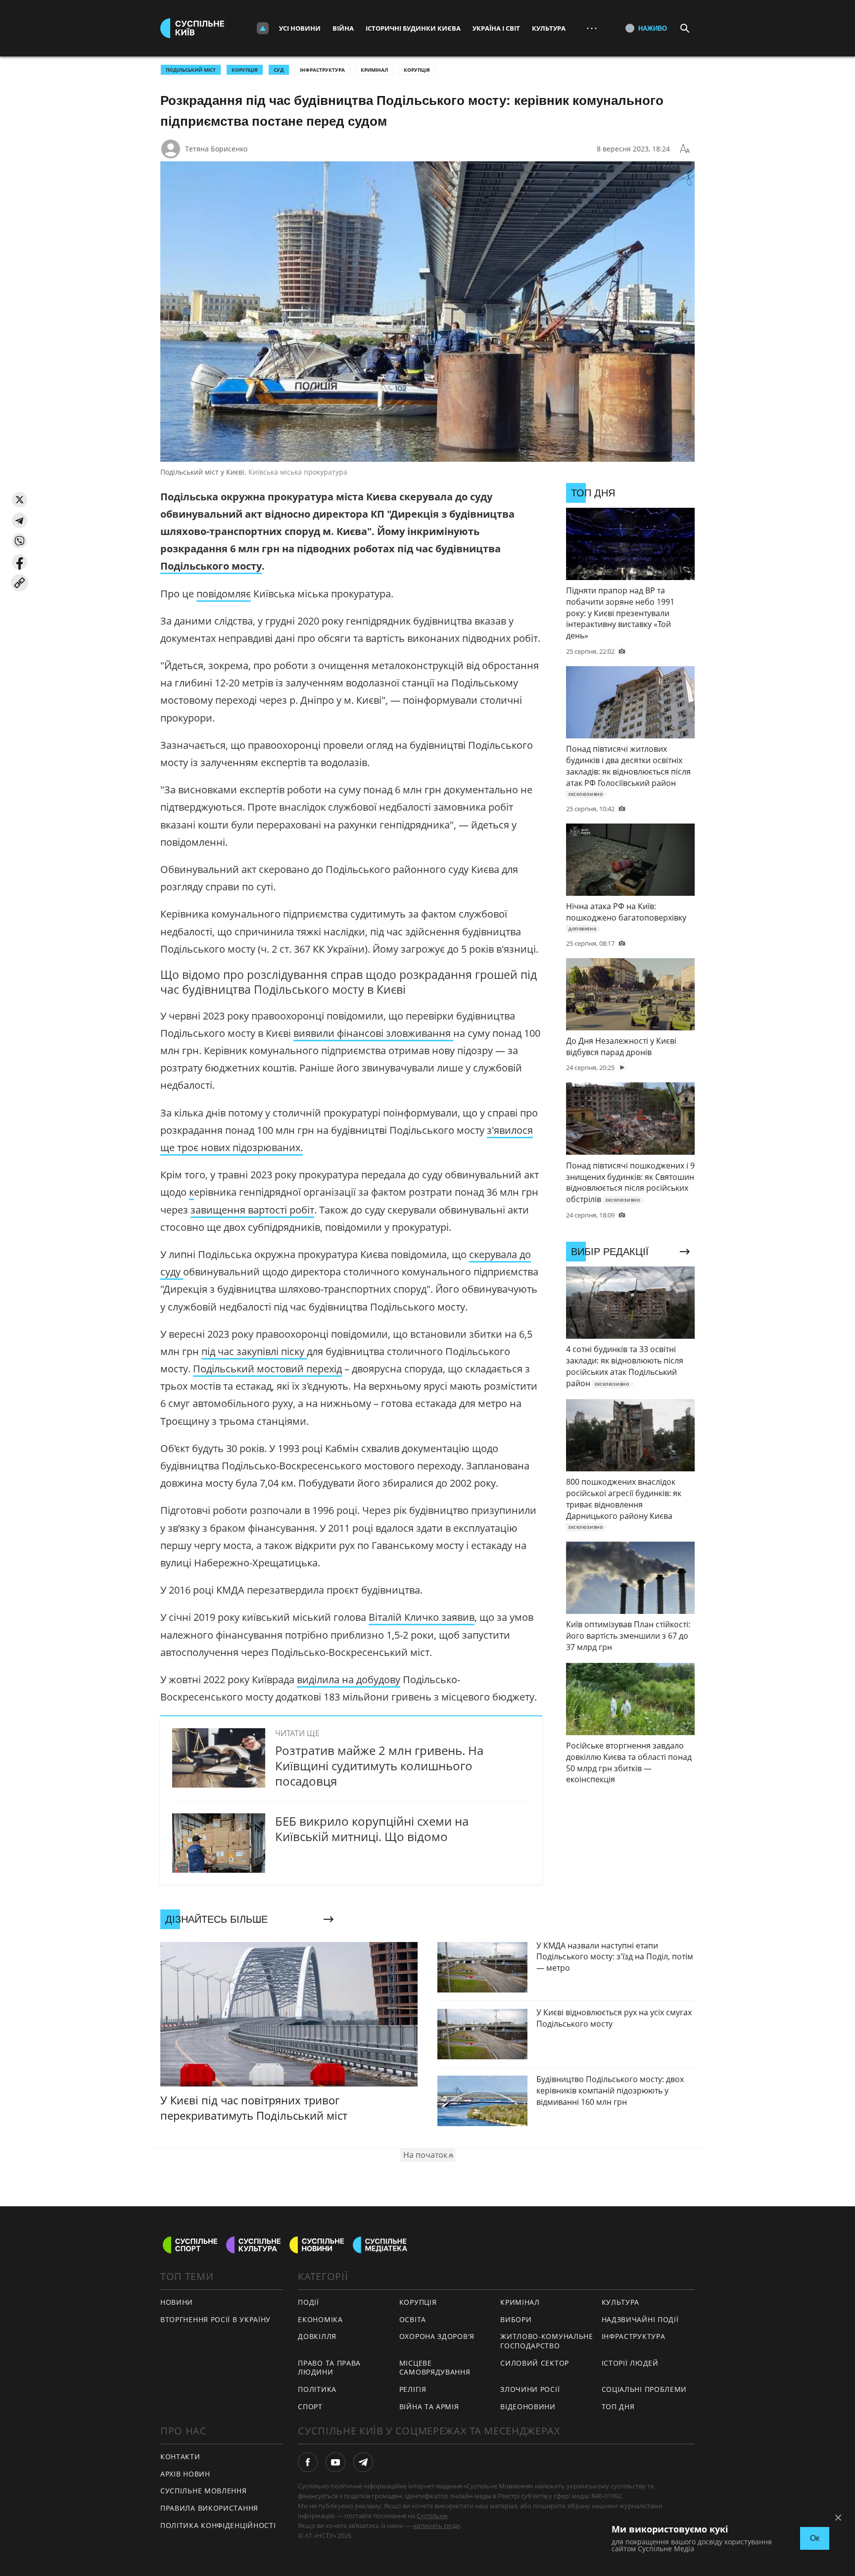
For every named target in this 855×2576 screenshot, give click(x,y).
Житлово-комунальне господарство (547, 2341)
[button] (20, 500)
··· (592, 28)
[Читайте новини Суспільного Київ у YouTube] (335, 2462)
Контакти (180, 2456)
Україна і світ (496, 28)
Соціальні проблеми (644, 2389)
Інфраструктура (322, 70)
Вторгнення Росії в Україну (215, 2319)
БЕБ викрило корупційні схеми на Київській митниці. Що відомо (372, 1829)
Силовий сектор (535, 2363)
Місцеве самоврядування (435, 2368)
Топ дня (618, 2406)
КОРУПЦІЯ (245, 70)
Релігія (413, 2389)
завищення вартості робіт (252, 1210)
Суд (279, 70)
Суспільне (432, 2516)
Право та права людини (329, 2368)
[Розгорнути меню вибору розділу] (263, 28)
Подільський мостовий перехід (267, 1369)
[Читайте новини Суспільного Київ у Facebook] (308, 2462)
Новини (177, 2302)
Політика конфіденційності (218, 2525)
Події (309, 2302)
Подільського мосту (211, 566)
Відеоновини (528, 2406)
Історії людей (630, 2363)
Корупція (417, 70)
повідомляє (224, 594)
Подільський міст (191, 70)
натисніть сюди (436, 2526)
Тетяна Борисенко (216, 149)
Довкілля (317, 2336)
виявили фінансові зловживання (373, 1033)
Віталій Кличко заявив (422, 1617)
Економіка (320, 2319)
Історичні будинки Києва (413, 28)
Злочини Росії (530, 2389)
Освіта (413, 2319)
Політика (317, 2389)
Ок (815, 2538)
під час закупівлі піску (254, 1351)
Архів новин (185, 2474)
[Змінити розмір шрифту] (685, 149)
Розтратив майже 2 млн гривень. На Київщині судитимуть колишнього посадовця (379, 1766)
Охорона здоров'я (437, 2336)
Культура (549, 28)
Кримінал (374, 70)
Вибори (516, 2319)
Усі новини (300, 28)
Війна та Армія (429, 2406)
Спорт (310, 2406)
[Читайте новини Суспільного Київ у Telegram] (363, 2462)
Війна (343, 28)
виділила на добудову (349, 1679)
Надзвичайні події (640, 2319)
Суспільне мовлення (204, 2491)
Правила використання (209, 2508)
